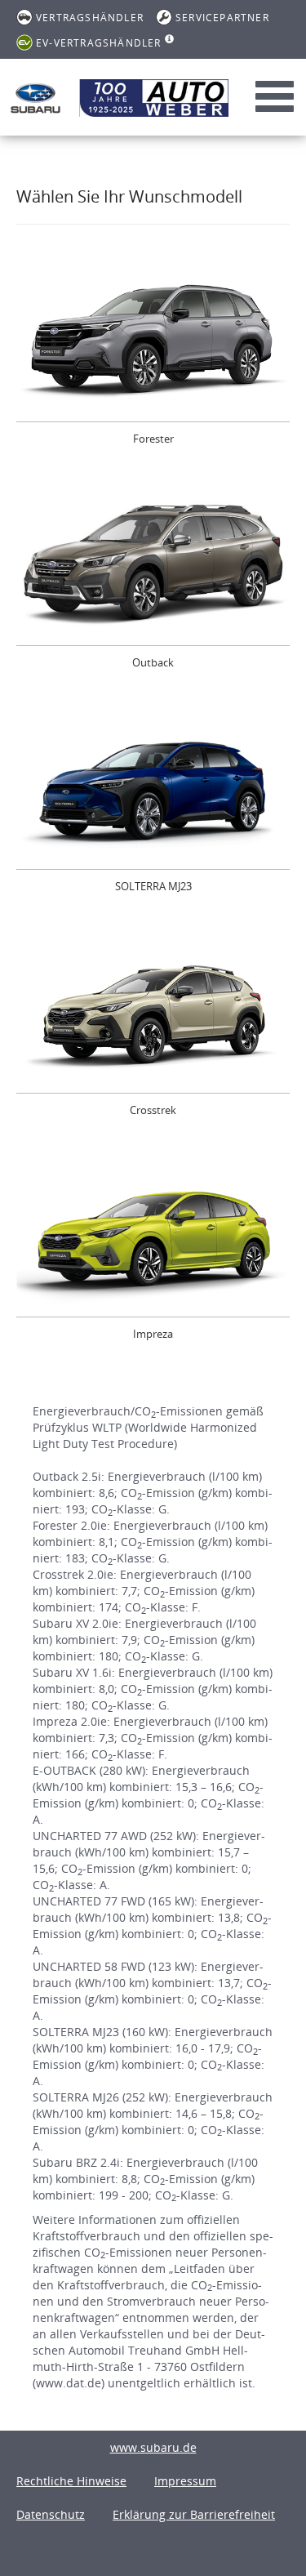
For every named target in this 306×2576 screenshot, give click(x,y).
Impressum (185, 2481)
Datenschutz (51, 2514)
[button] (153, 360)
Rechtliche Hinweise (71, 2481)
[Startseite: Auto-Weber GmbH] (35, 98)
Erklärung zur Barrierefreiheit (194, 2514)
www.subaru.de (153, 2447)
